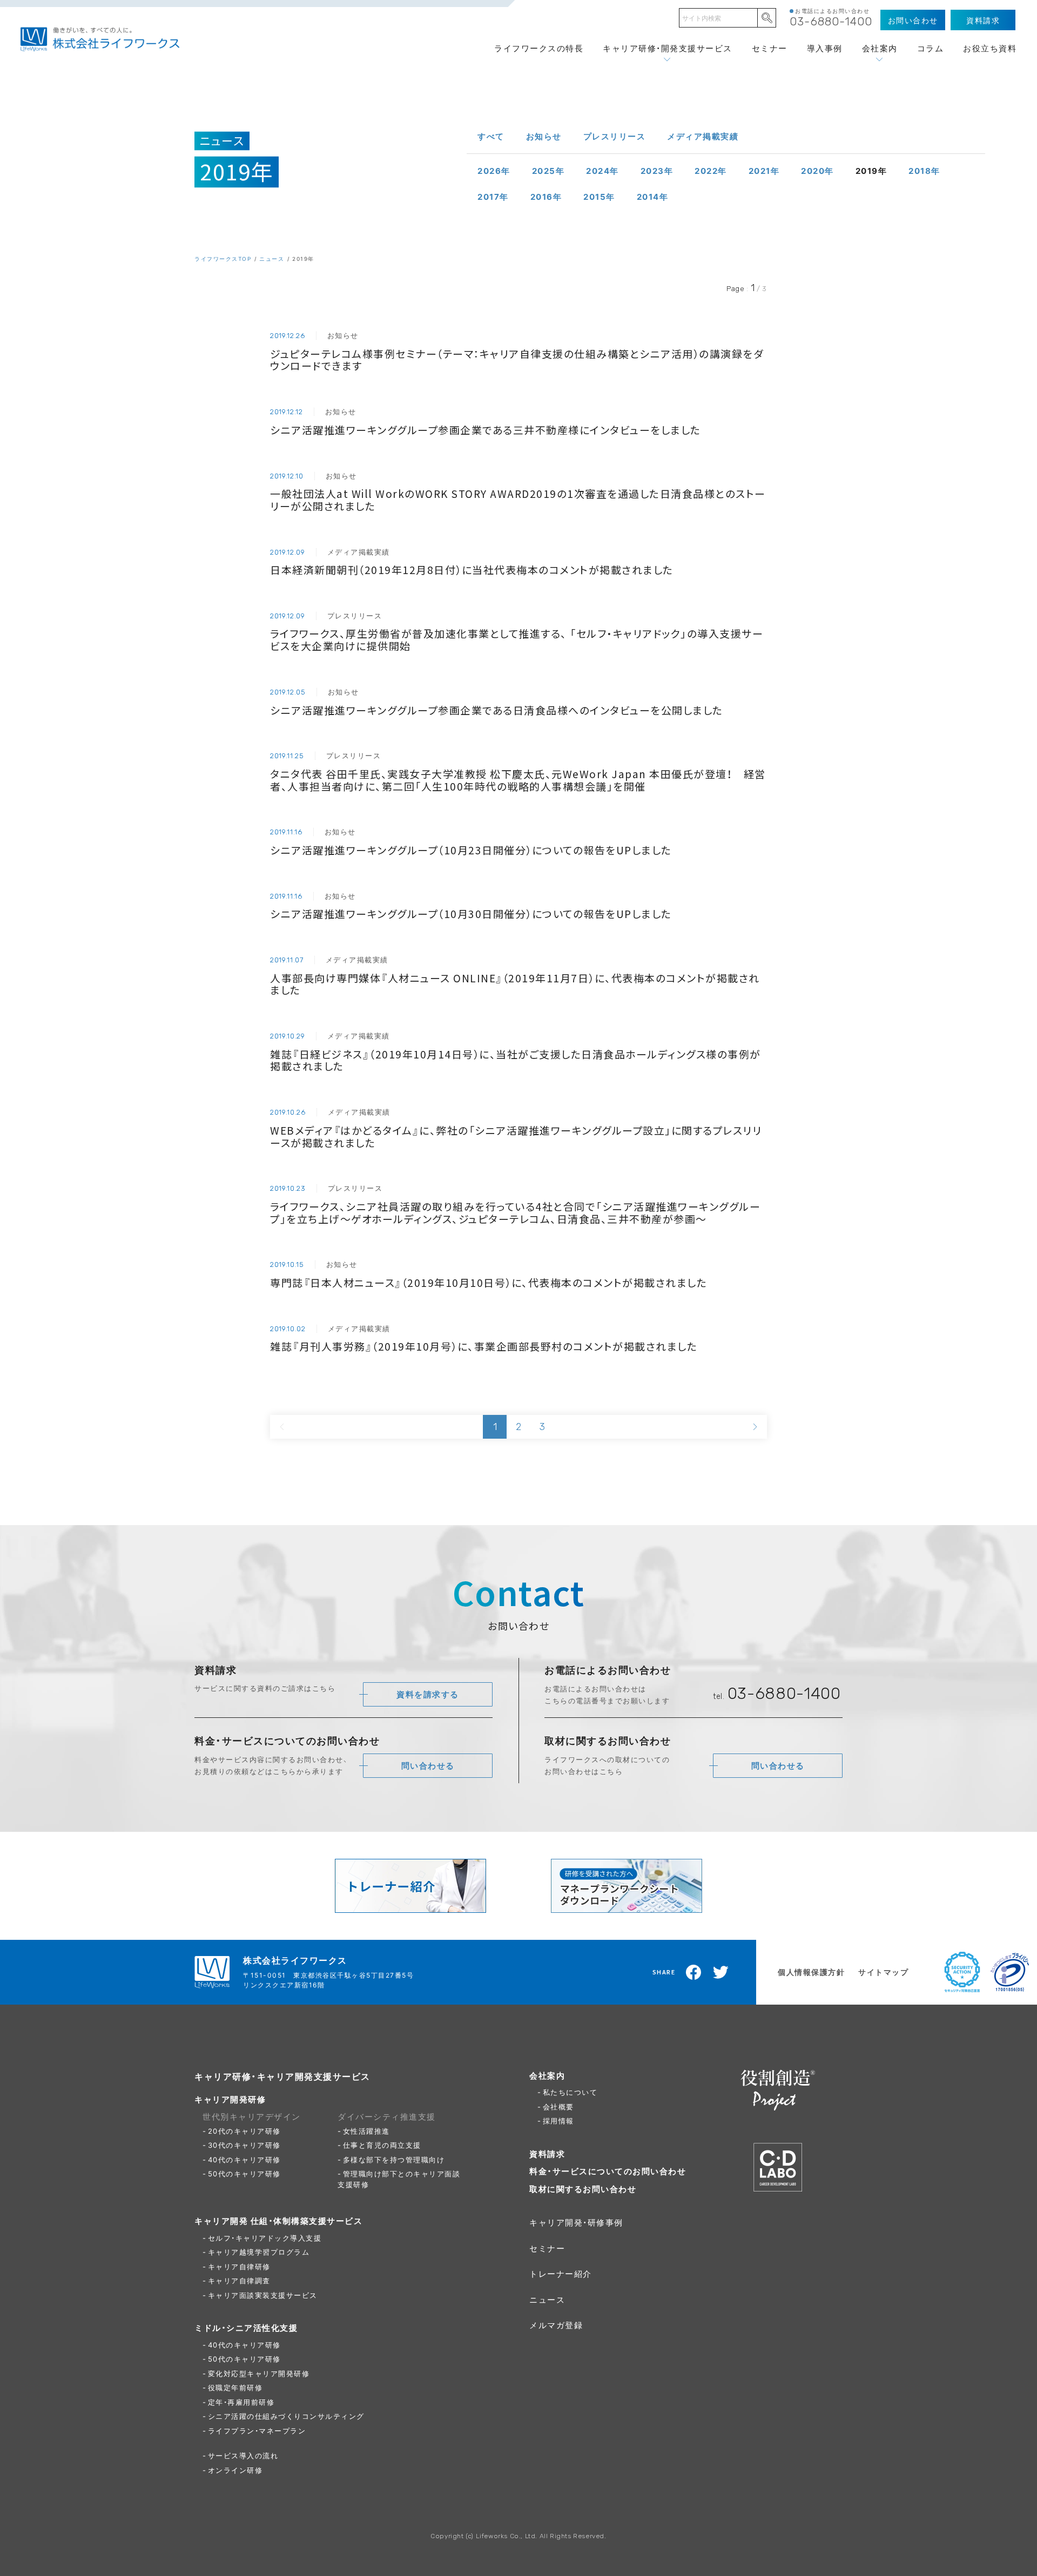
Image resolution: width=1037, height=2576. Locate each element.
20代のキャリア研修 (244, 2131)
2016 (546, 197)
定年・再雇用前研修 (241, 2402)
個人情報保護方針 (811, 1972)
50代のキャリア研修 (244, 2173)
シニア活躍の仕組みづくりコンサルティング (286, 2416)
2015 (599, 197)
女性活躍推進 (366, 2131)
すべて (491, 136)
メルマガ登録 (556, 2325)
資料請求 (547, 2154)
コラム (931, 48)
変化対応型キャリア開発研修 (259, 2373)
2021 (764, 171)
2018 (924, 171)
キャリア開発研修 (230, 2099)
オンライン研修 (235, 2470)
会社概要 (558, 2106)
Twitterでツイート (721, 1972)
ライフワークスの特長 (539, 48)
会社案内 (880, 48)
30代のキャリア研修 (244, 2145)
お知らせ (544, 136)
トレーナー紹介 (561, 2274)
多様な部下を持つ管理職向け (394, 2159)
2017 (493, 197)
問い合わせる (428, 1765)
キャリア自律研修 (239, 2266)
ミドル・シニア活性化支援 (246, 2328)
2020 (817, 171)
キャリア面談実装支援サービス (263, 2295)
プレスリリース (615, 136)
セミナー (770, 48)
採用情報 (558, 2120)
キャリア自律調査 (239, 2280)
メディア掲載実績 (703, 136)
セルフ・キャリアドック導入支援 (265, 2238)
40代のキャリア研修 (244, 2159)
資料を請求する (428, 1694)
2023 (657, 171)
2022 (711, 171)
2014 (653, 197)
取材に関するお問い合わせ (583, 2189)
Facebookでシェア (694, 1972)
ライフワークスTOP (223, 258)
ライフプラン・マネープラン (257, 2430)
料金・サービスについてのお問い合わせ (608, 2171)
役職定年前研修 (235, 2387)
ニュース (272, 258)
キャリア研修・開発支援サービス (668, 48)
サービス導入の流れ (243, 2455)
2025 (548, 171)
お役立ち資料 (990, 48)
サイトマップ (883, 1972)
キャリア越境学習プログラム (259, 2252)
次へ (755, 1427)
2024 (602, 171)
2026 (494, 171)
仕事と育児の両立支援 (382, 2145)
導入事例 (825, 48)
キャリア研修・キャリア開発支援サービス (282, 2076)
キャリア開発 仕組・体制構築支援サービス (278, 2221)
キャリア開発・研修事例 (576, 2222)
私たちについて (570, 2092)
